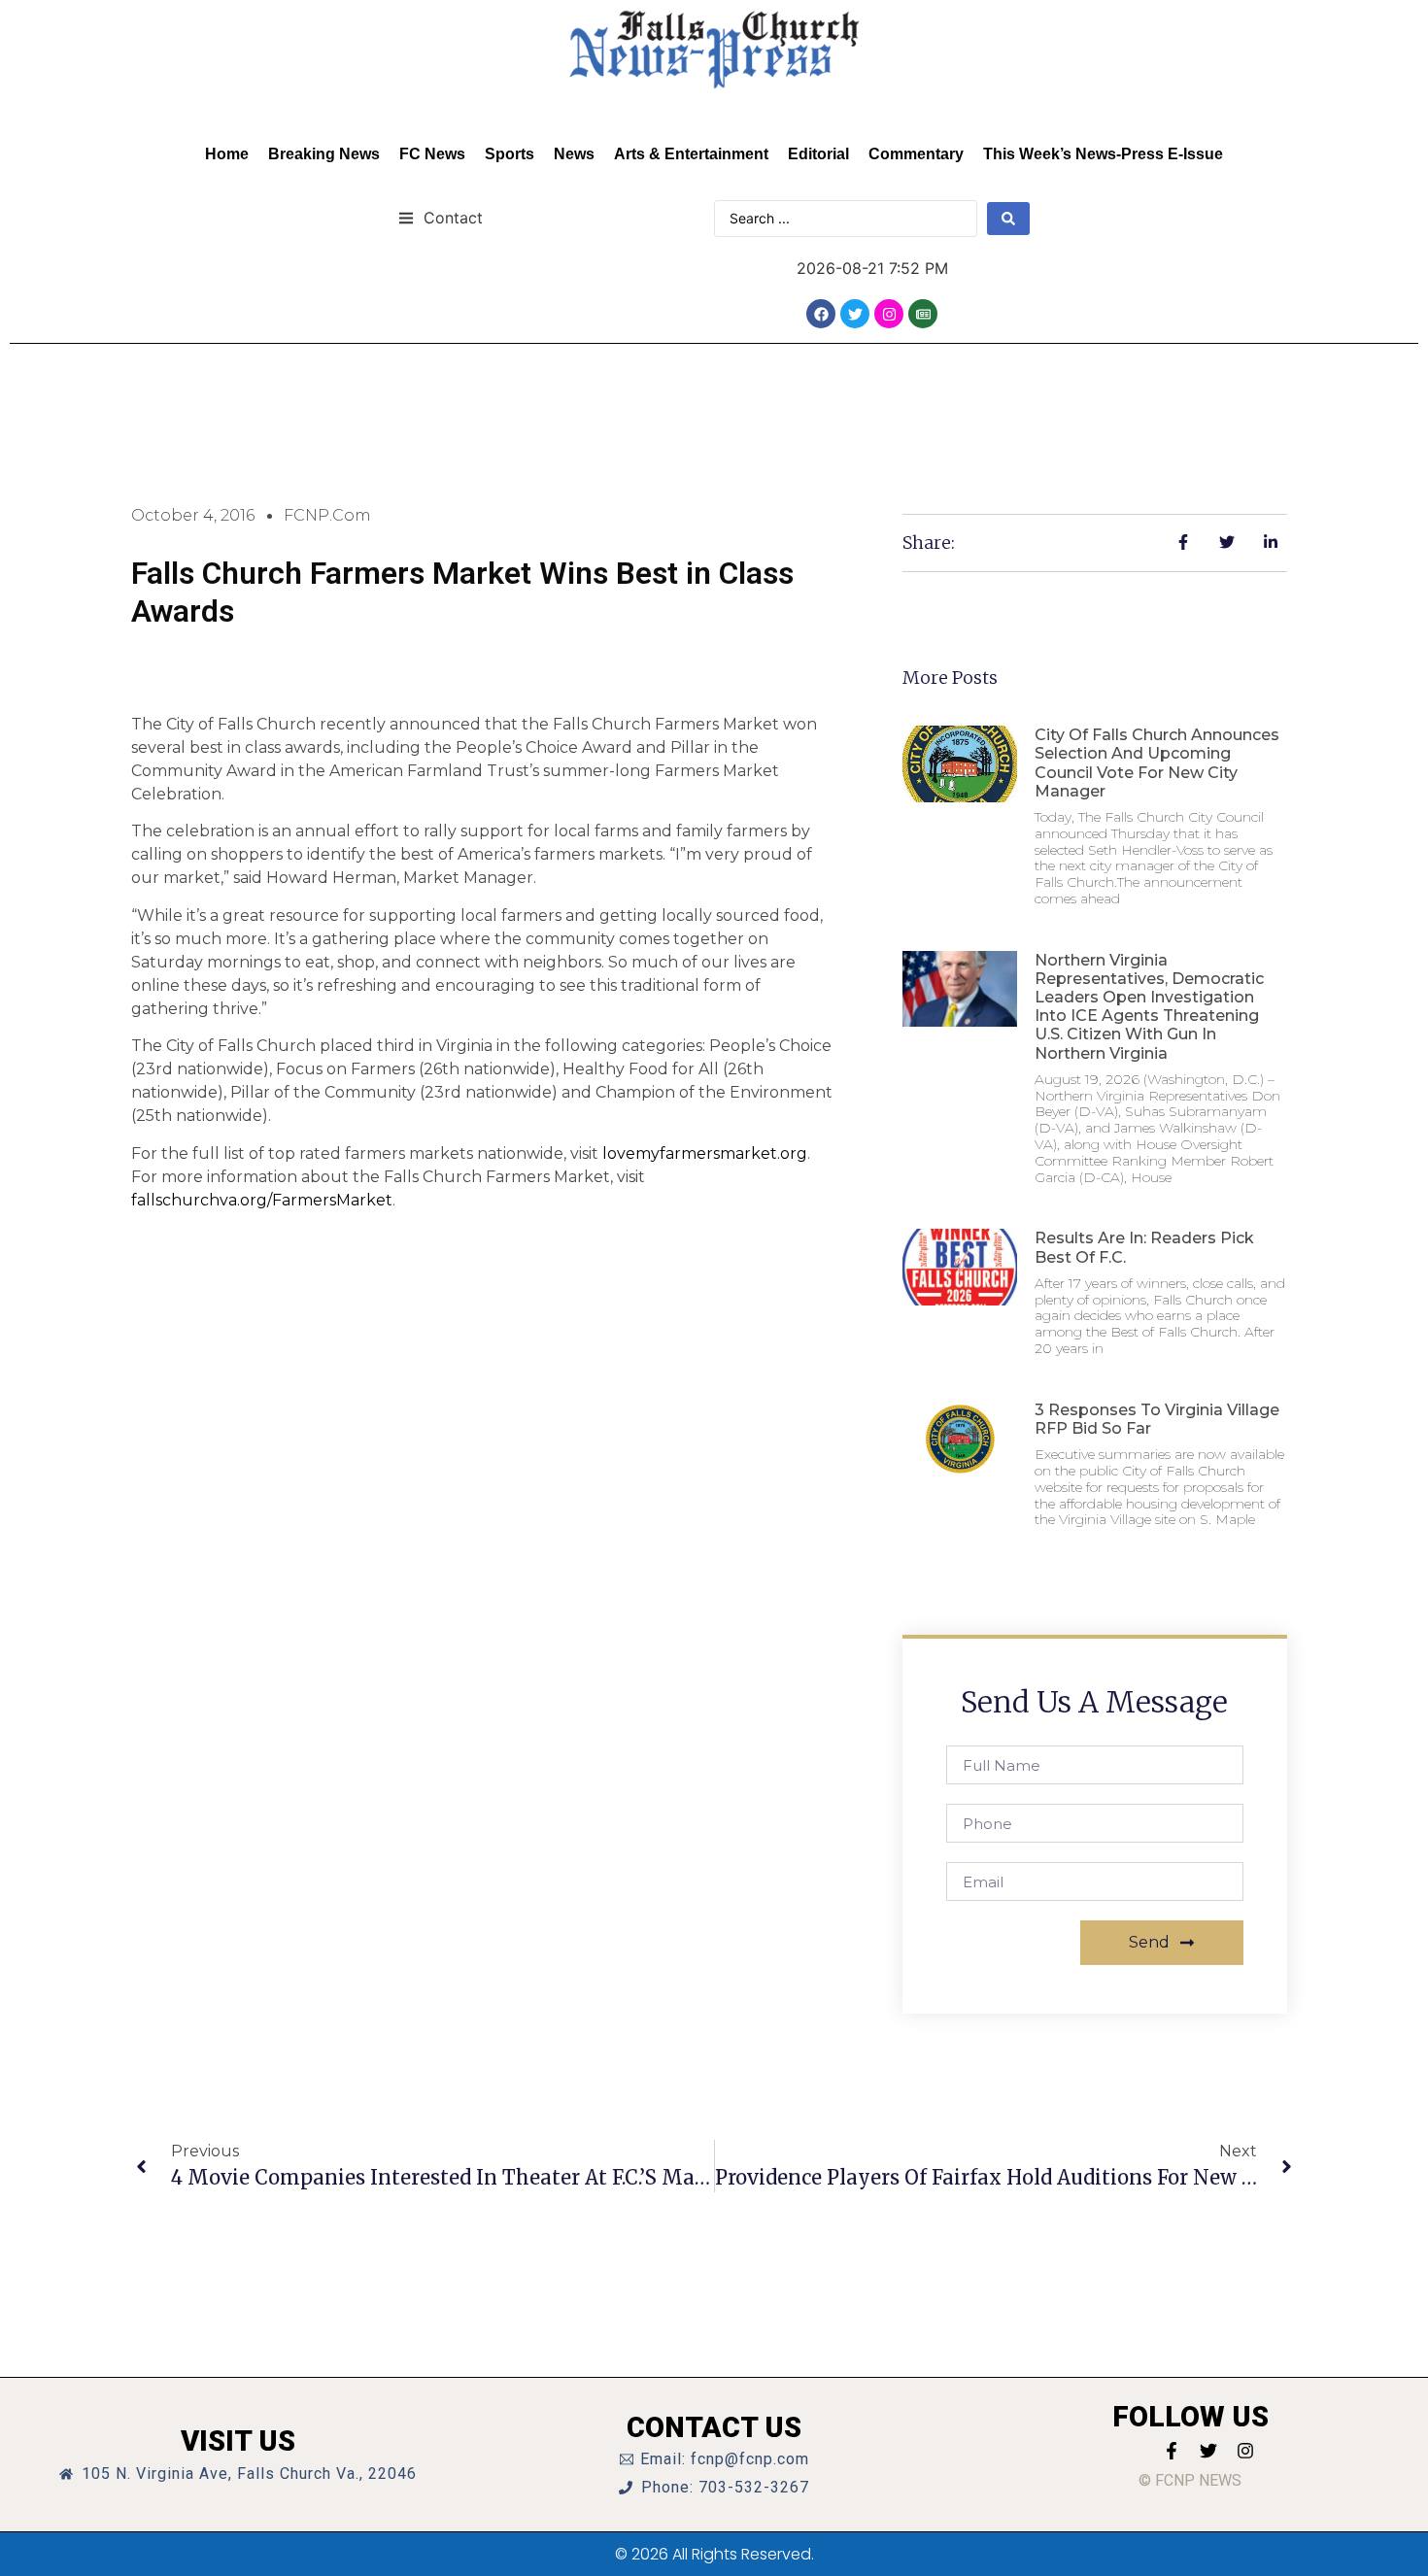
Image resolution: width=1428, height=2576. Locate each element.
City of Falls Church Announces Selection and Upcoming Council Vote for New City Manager (1157, 763)
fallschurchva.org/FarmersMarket (262, 1200)
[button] (441, 217)
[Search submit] (1008, 219)
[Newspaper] (923, 314)
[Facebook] (821, 314)
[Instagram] (889, 314)
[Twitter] (855, 314)
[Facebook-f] (1172, 2451)
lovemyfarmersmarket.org (705, 1153)
